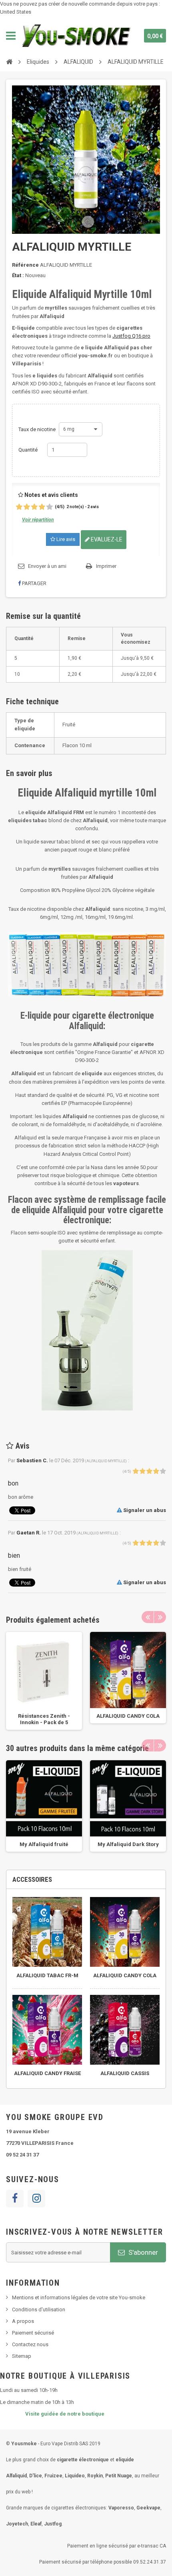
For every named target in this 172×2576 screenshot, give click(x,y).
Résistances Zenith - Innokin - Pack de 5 (44, 1719)
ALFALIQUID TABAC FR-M (47, 1975)
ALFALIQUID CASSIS (125, 2073)
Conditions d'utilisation (39, 2309)
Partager (34, 583)
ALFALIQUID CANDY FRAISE (47, 2073)
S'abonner (142, 2252)
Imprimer (106, 566)
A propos (23, 2321)
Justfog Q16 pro (131, 336)
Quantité (28, 450)
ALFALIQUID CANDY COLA (128, 1716)
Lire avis (65, 539)
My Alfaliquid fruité (44, 1844)
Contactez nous (30, 2344)
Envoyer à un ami (47, 566)
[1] (19, 507)
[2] (27, 507)
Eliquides (38, 62)
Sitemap (22, 2356)
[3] (34, 507)
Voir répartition (38, 520)
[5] (50, 507)
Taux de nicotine (38, 429)
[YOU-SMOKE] (77, 36)
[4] (42, 507)
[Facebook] (15, 2199)
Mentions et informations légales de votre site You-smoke (79, 2297)
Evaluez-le (106, 539)
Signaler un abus (144, 1510)
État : (18, 275)
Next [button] (160, 1617)
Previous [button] (148, 1617)
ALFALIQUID (78, 62)
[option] (44, 1681)
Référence (25, 265)
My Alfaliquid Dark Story (128, 1844)
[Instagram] (36, 2199)
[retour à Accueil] (9, 61)
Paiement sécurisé (33, 2333)
